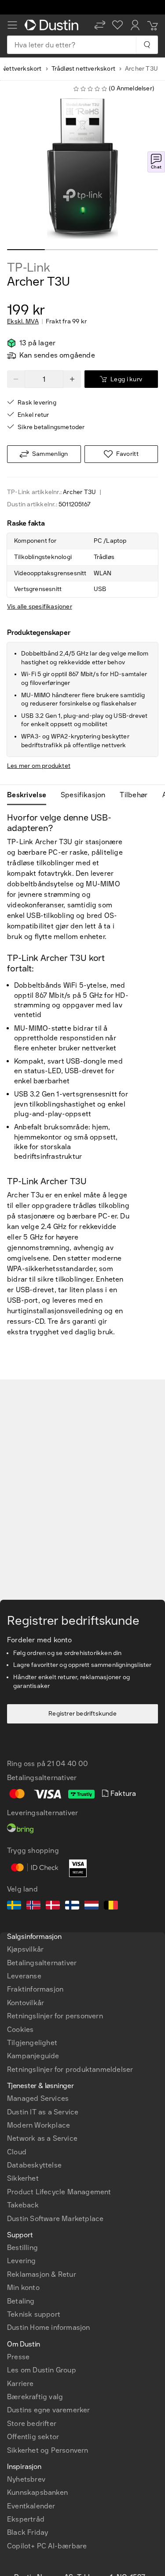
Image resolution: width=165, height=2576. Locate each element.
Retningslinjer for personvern (55, 2016)
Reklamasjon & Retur (42, 2274)
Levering (22, 2261)
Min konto (23, 2288)
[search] (147, 45)
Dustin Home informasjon (49, 2327)
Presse (18, 2357)
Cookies (20, 2030)
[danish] (53, 1906)
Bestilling (22, 2248)
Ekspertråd (26, 2519)
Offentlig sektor (33, 2437)
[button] (100, 25)
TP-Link (29, 268)
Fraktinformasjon (35, 1989)
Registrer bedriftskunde (82, 1714)
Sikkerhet (23, 2178)
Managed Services (38, 2098)
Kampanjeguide (33, 2056)
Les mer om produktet (39, 766)
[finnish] (72, 1906)
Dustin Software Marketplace (55, 2219)
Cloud (17, 2152)
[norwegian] (33, 1906)
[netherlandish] (92, 1906)
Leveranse (24, 1976)
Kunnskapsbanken (37, 2492)
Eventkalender (31, 2506)
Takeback (23, 2205)
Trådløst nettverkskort (83, 69)
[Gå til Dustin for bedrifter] (53, 25)
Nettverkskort (22, 69)
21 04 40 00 (68, 1764)
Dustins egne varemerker (49, 2410)
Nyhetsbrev (26, 2479)
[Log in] (135, 25)
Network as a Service (42, 2138)
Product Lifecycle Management (59, 2192)
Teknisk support (34, 2314)
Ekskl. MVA (23, 322)
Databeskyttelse (34, 2165)
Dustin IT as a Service (43, 2112)
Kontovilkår (26, 2003)
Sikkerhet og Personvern (48, 2450)
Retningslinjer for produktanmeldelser (70, 2069)
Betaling (21, 2301)
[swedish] (14, 1906)
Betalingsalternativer (42, 1963)
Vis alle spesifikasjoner (40, 607)
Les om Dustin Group (42, 2370)
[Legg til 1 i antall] (72, 379)
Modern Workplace (38, 2125)
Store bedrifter (32, 2424)
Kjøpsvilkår (25, 1949)
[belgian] (111, 1906)
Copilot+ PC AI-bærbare (47, 2546)
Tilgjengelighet (32, 2043)
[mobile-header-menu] (12, 25)
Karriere (20, 2384)
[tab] (30, 795)
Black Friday (27, 2532)
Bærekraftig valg (35, 2397)
